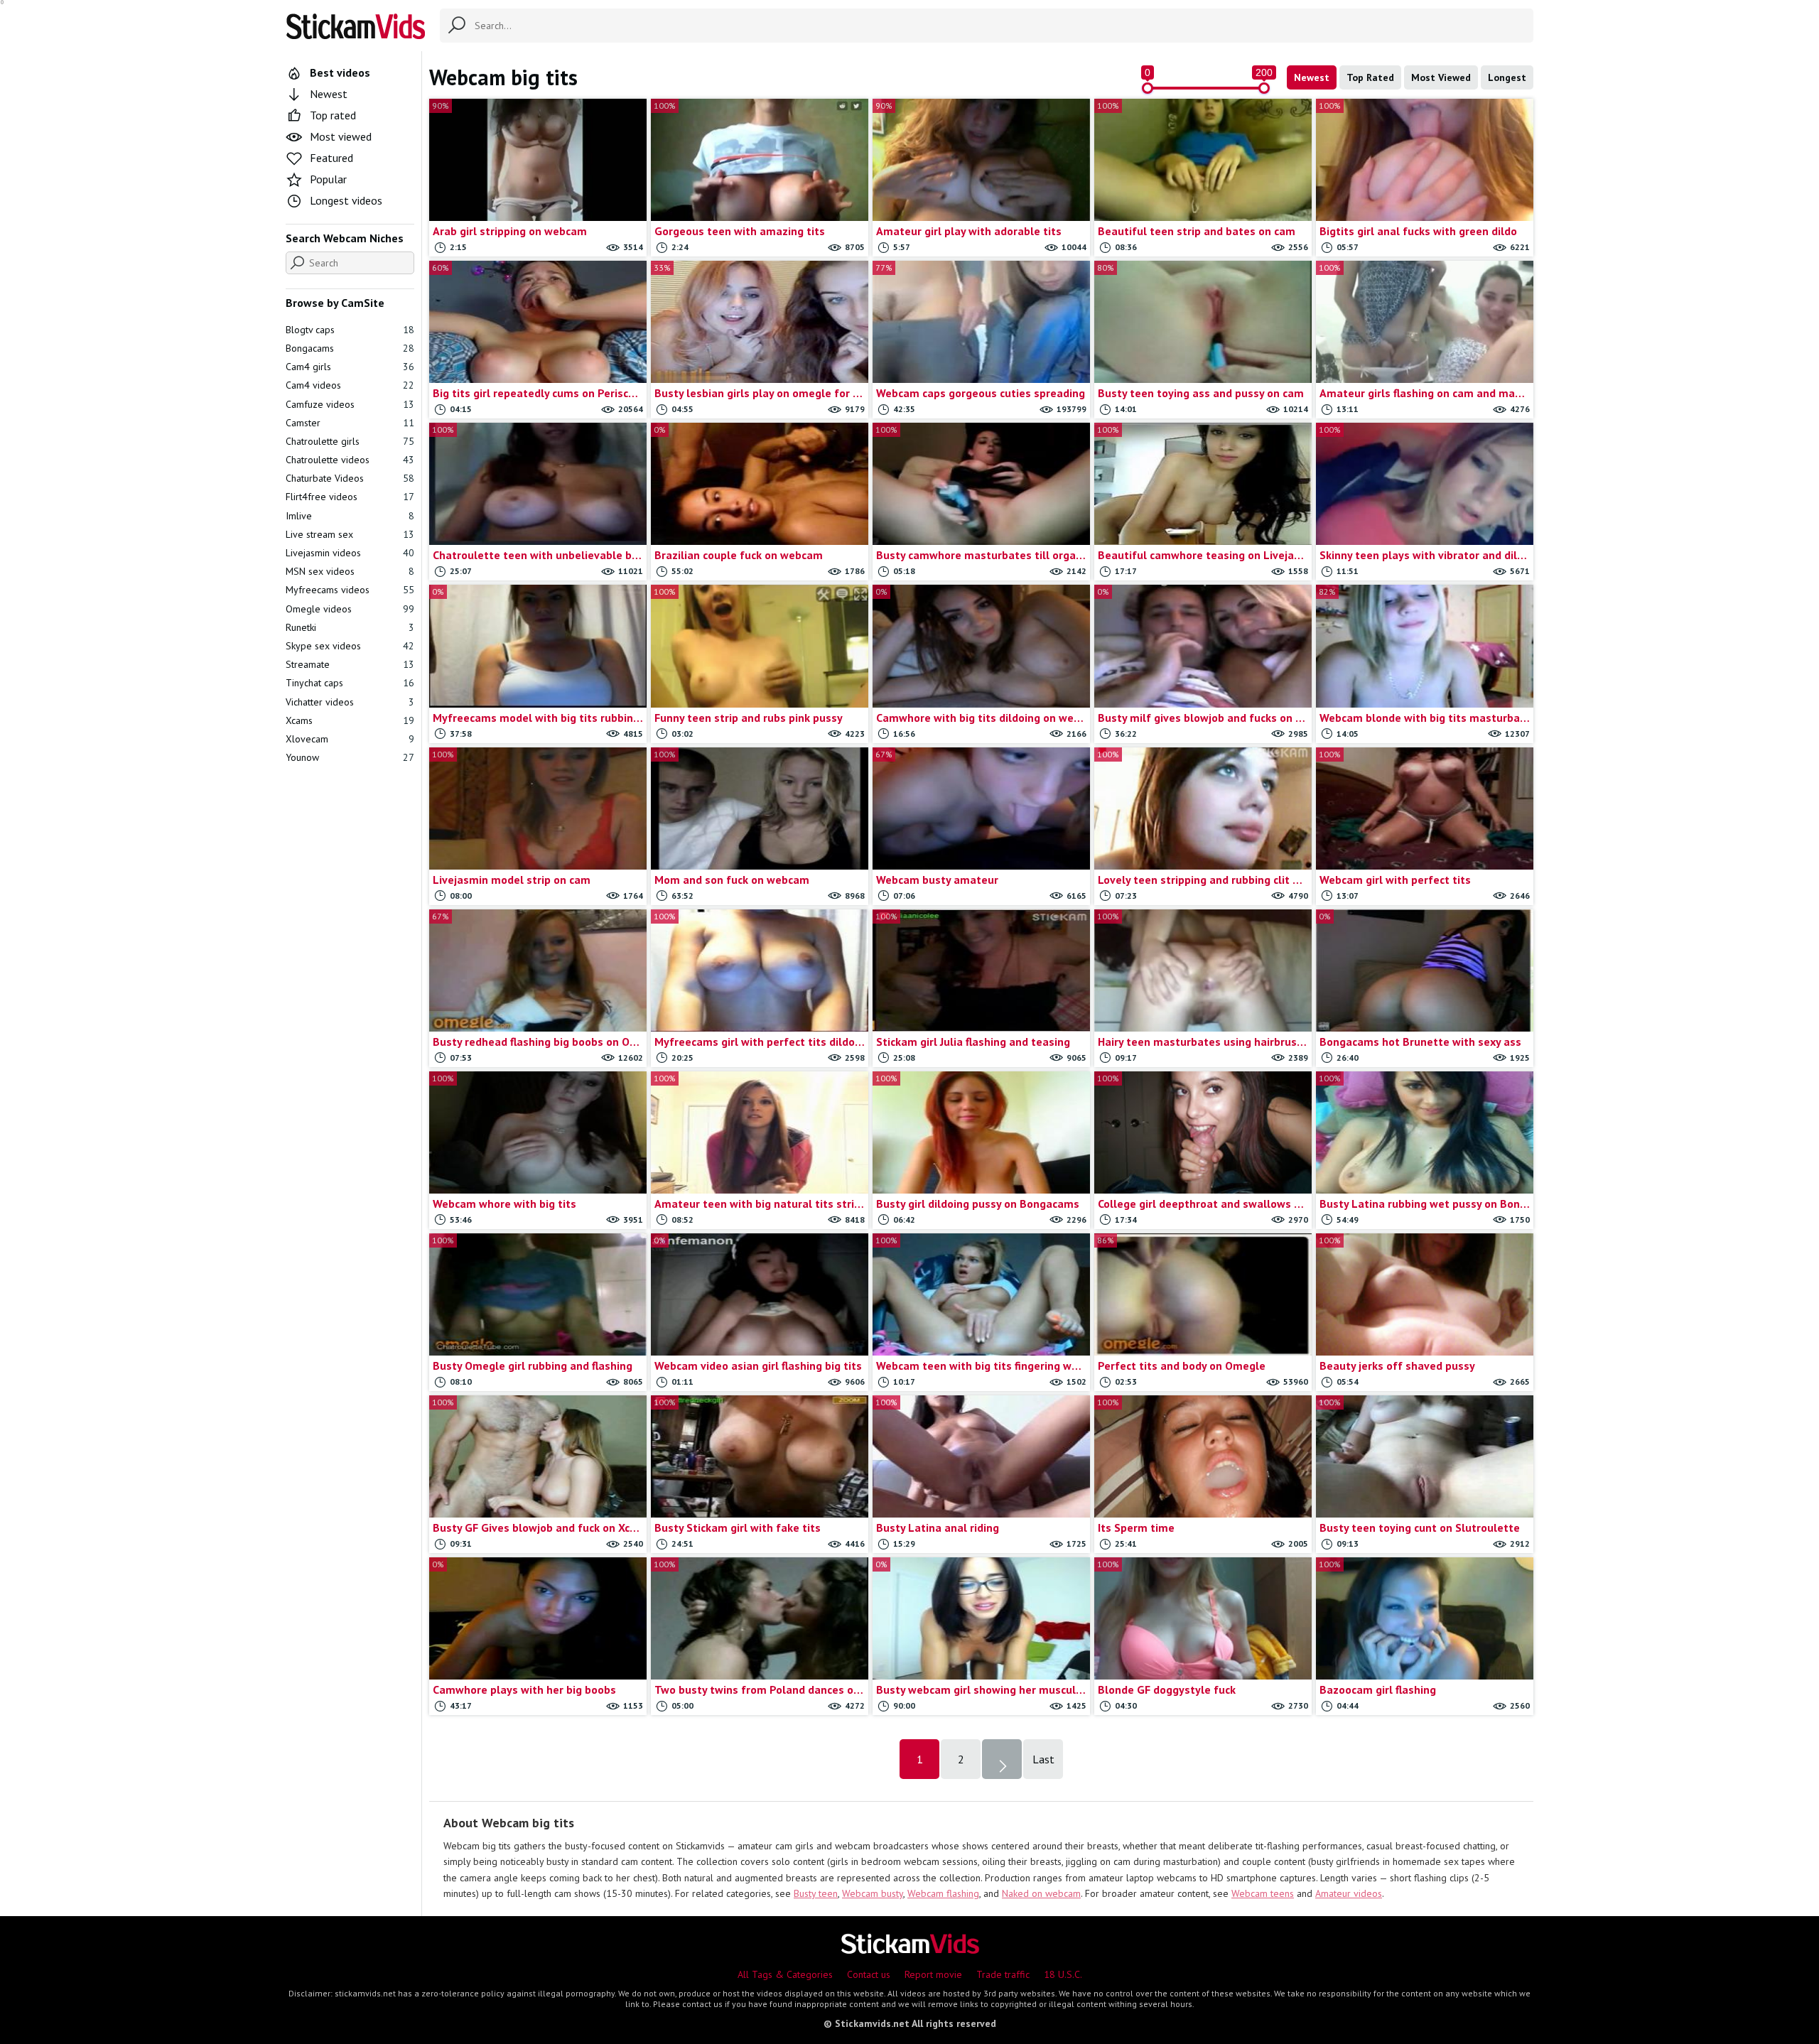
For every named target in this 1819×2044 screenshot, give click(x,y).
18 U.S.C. (1063, 1974)
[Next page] (1002, 1759)
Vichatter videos (350, 702)
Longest (1507, 77)
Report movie (933, 1974)
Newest (1312, 77)
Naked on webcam (1041, 1893)
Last (1043, 1759)
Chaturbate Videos (350, 478)
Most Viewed (1441, 77)
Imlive (350, 516)
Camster (350, 423)
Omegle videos (350, 609)
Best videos (340, 72)
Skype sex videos (350, 646)
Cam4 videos (350, 385)
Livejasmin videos (350, 553)
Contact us (869, 1974)
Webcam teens (1263, 1893)
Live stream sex (350, 534)
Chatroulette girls (350, 441)
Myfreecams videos (350, 590)
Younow (350, 757)
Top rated (333, 115)
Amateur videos (1349, 1893)
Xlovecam (350, 739)
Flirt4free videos (350, 497)
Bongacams (350, 348)
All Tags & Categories (785, 1974)
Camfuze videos (350, 404)
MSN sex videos (350, 571)
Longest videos (346, 200)
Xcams (350, 720)
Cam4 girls (350, 367)
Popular (328, 179)
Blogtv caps (350, 330)
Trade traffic (1003, 1974)
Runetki (350, 627)
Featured (331, 158)
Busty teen (816, 1893)
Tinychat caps (350, 683)
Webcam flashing (943, 1893)
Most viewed (341, 136)
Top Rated (1370, 77)
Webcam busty (873, 1893)
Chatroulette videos (350, 460)
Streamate (350, 664)
